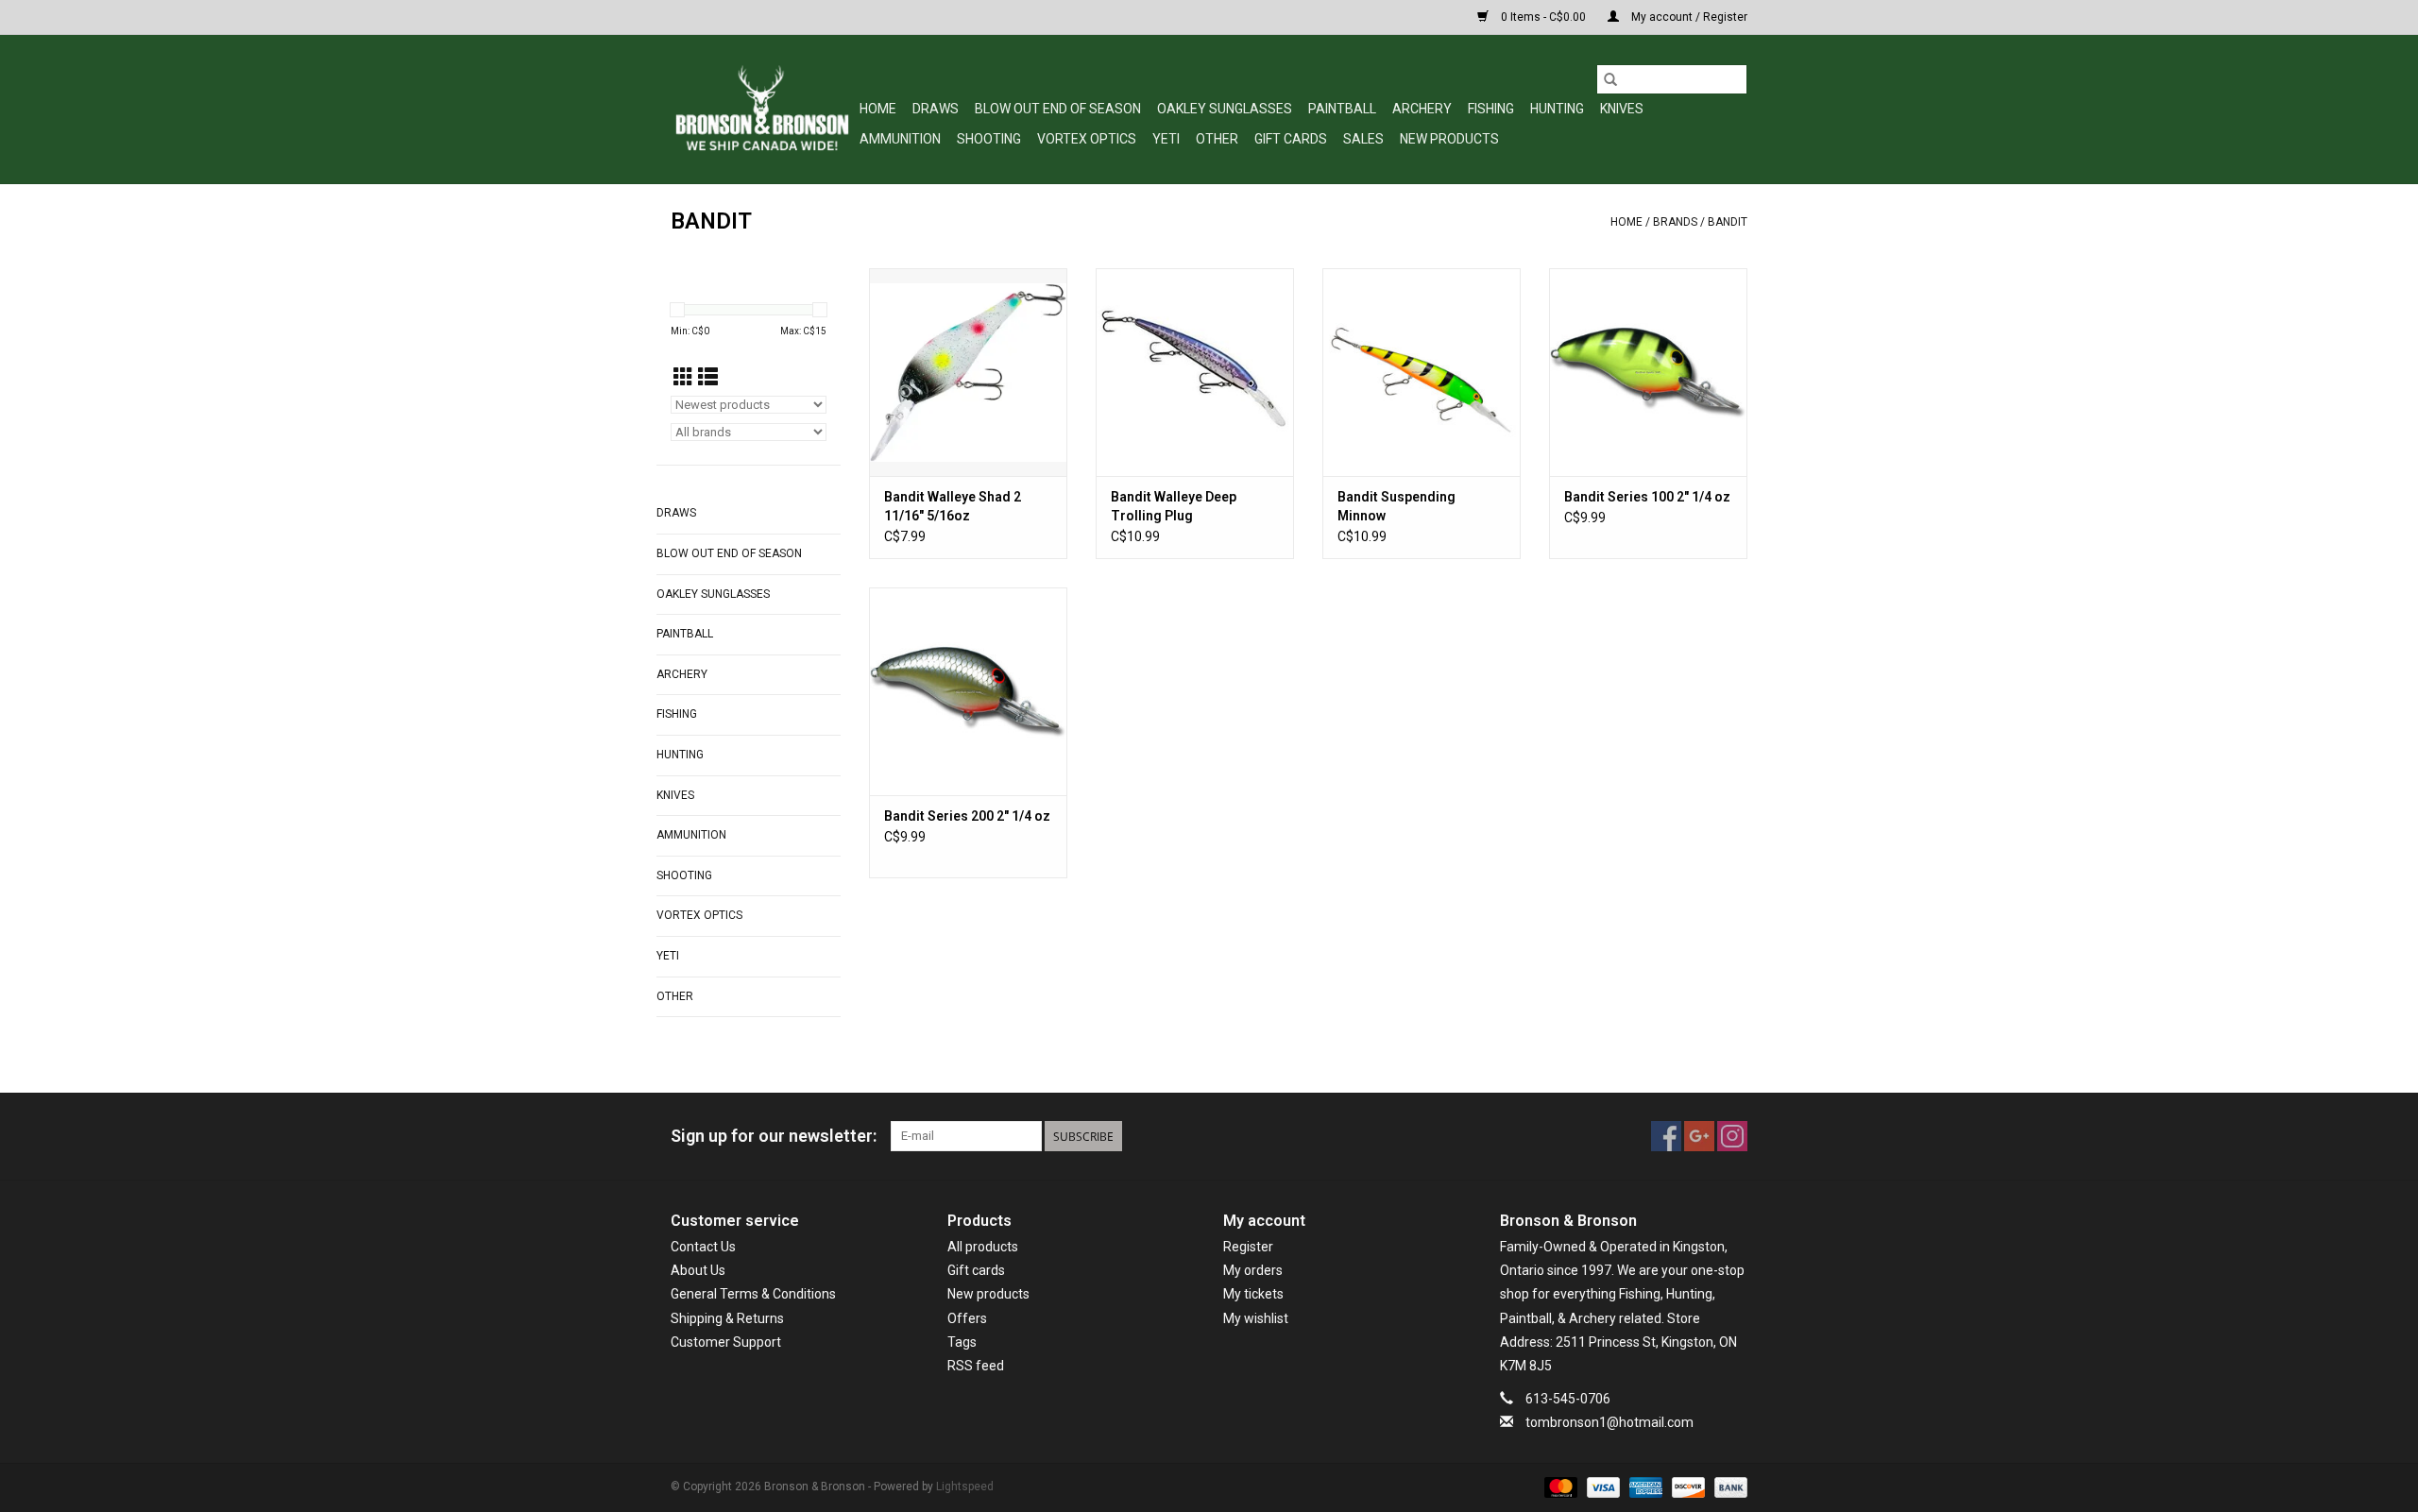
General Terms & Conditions (753, 1294)
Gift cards (1291, 139)
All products (983, 1247)
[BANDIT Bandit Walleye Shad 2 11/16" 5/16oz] (968, 372)
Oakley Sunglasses (1225, 109)
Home (878, 109)
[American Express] (1644, 1487)
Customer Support (726, 1342)
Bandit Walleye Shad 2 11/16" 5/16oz (953, 506)
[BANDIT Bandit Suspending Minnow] (1422, 372)
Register (1248, 1247)
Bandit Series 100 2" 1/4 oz (1647, 497)
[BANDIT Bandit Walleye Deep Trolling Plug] (1195, 372)
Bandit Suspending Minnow (1396, 506)
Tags (962, 1342)
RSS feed (976, 1366)
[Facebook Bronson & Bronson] (1666, 1136)
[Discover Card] (1686, 1487)
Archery (1422, 109)
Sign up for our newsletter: (774, 1136)
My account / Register (1688, 17)
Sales (1363, 139)
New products (988, 1294)
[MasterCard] (1559, 1487)
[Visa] (1601, 1487)
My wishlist (1256, 1318)
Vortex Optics (1087, 139)
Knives (1622, 109)
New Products (1449, 139)
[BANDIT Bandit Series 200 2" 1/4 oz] (968, 691)
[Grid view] (683, 378)
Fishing (1491, 109)
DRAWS (936, 109)
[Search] (1610, 79)
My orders (1253, 1270)
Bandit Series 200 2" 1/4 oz (967, 816)
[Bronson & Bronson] (762, 109)
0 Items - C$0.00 (1543, 17)
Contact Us (703, 1247)
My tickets (1253, 1294)
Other (1217, 139)
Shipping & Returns (727, 1318)
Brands (1675, 222)
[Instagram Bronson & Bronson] (1732, 1136)
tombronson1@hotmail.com (1609, 1422)
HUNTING (1557, 109)
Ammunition (900, 139)
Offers (967, 1318)
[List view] (708, 378)
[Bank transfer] (1728, 1487)
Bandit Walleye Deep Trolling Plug (1174, 506)
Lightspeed (965, 1487)
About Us (698, 1270)
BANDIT (1728, 222)
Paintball (1342, 109)
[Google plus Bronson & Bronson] (1699, 1136)
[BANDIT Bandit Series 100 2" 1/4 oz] (1648, 372)
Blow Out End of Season (1058, 109)
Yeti (1166, 139)
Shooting (989, 139)
